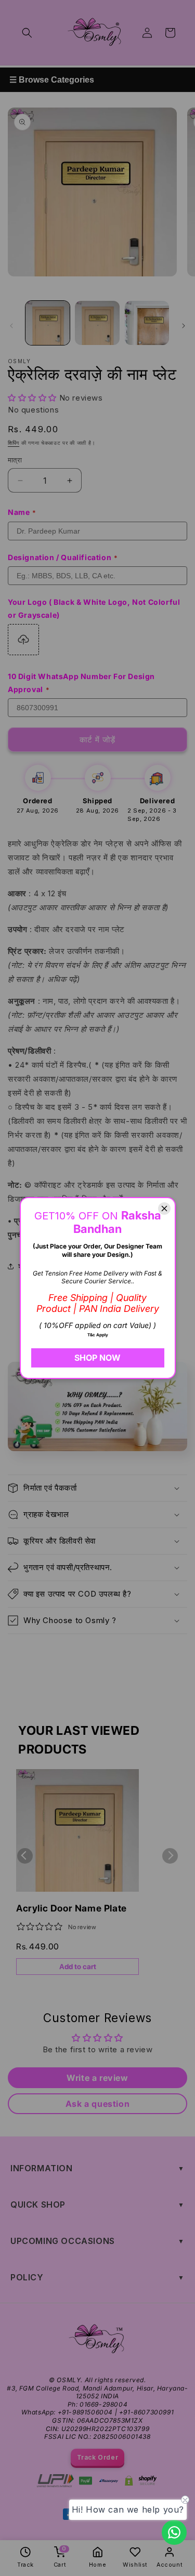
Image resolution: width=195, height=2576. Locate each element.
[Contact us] (174, 2532)
